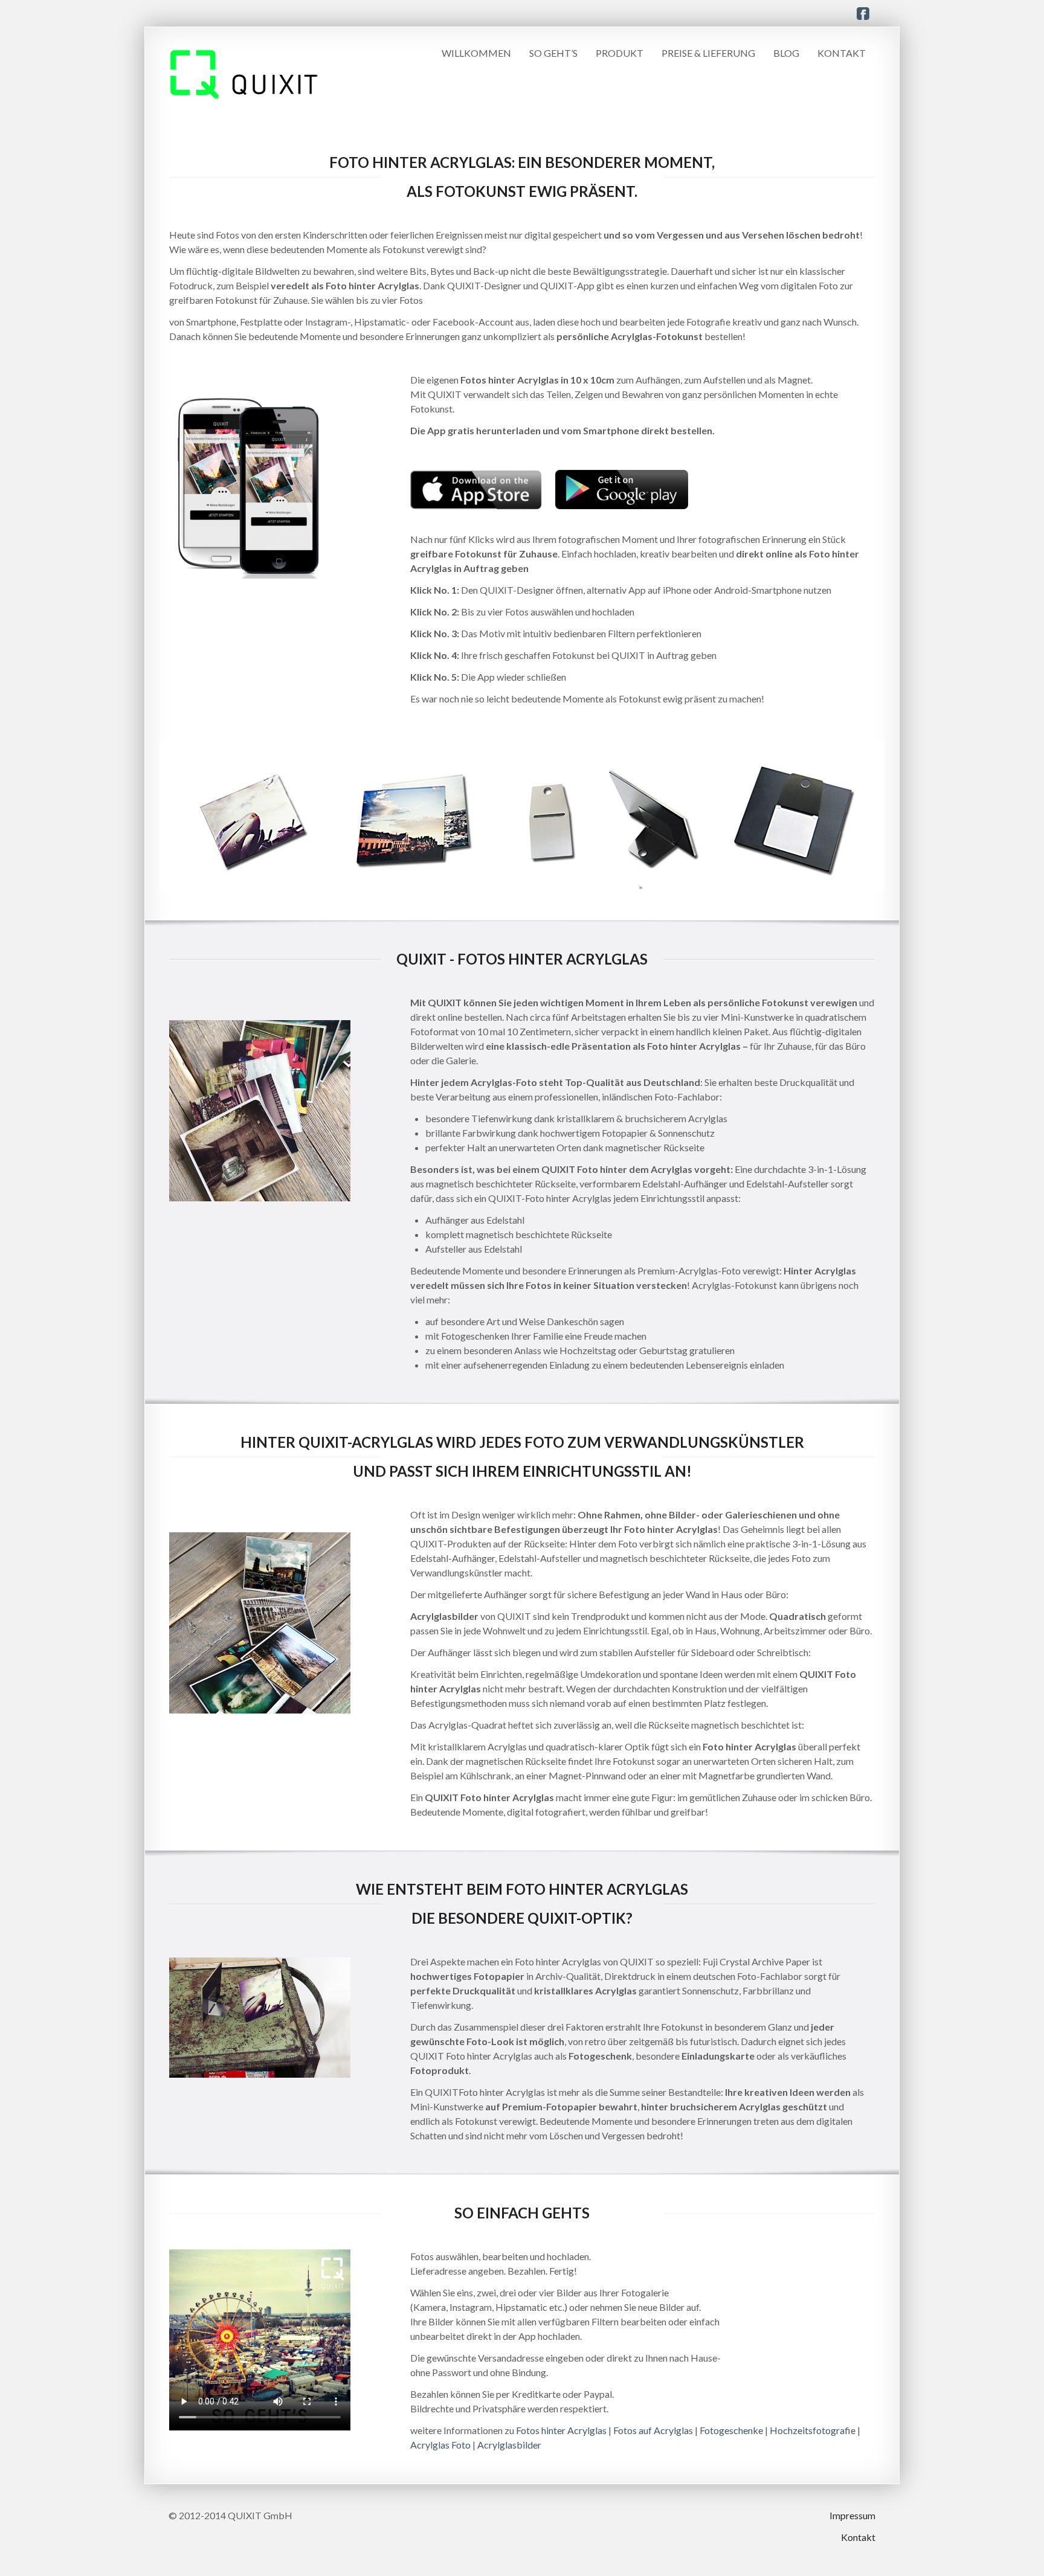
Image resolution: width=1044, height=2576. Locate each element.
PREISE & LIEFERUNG (708, 53)
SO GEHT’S (553, 53)
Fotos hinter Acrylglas (561, 2430)
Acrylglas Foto (440, 2445)
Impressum (852, 2515)
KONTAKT (842, 53)
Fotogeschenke (731, 2430)
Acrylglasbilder (509, 2445)
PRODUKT (620, 53)
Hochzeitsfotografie (813, 2430)
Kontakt (858, 2537)
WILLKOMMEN (476, 53)
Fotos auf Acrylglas (653, 2430)
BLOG (786, 53)
